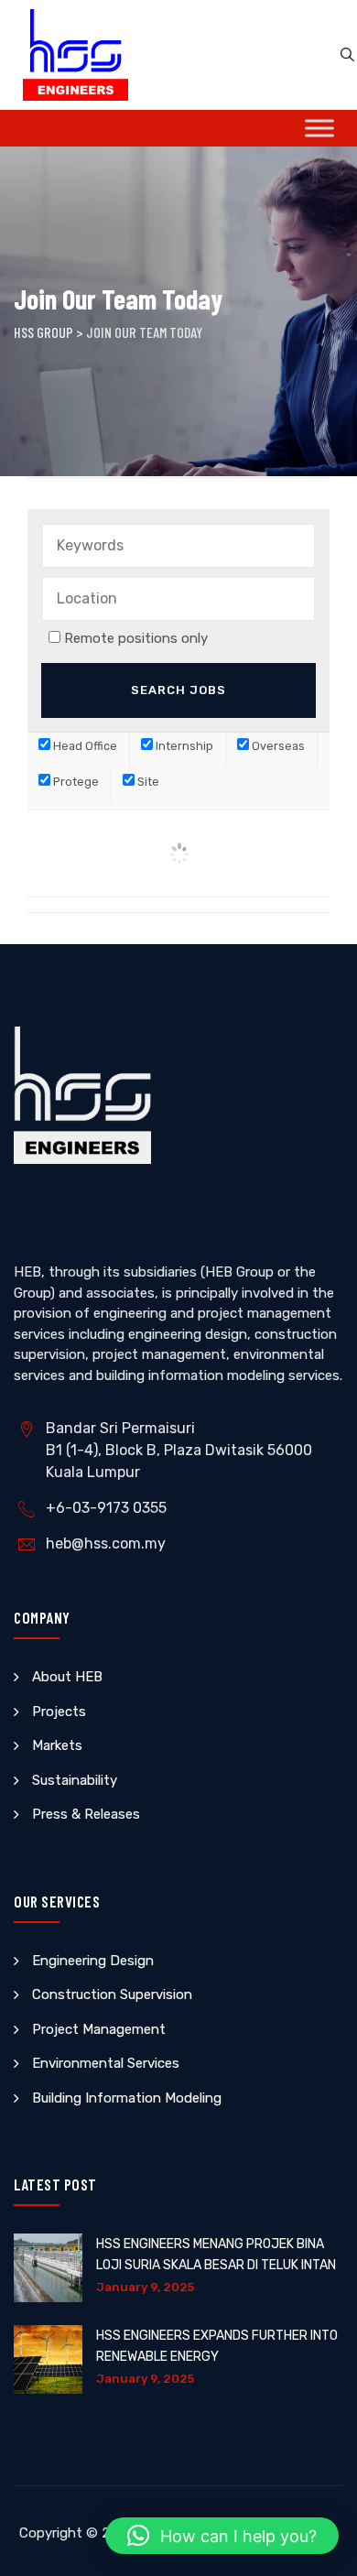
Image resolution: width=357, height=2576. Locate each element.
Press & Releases (86, 1814)
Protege (75, 782)
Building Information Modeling (127, 2098)
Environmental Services (106, 2063)
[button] (222, 2536)
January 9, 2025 (145, 2287)
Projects (59, 1712)
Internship (183, 746)
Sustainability (75, 1780)
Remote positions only (136, 638)
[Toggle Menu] (319, 128)
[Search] (347, 55)
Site (147, 782)
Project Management (99, 2029)
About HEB (67, 1677)
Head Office (84, 746)
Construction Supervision (112, 1994)
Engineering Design (93, 1961)
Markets (57, 1745)
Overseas (277, 746)
